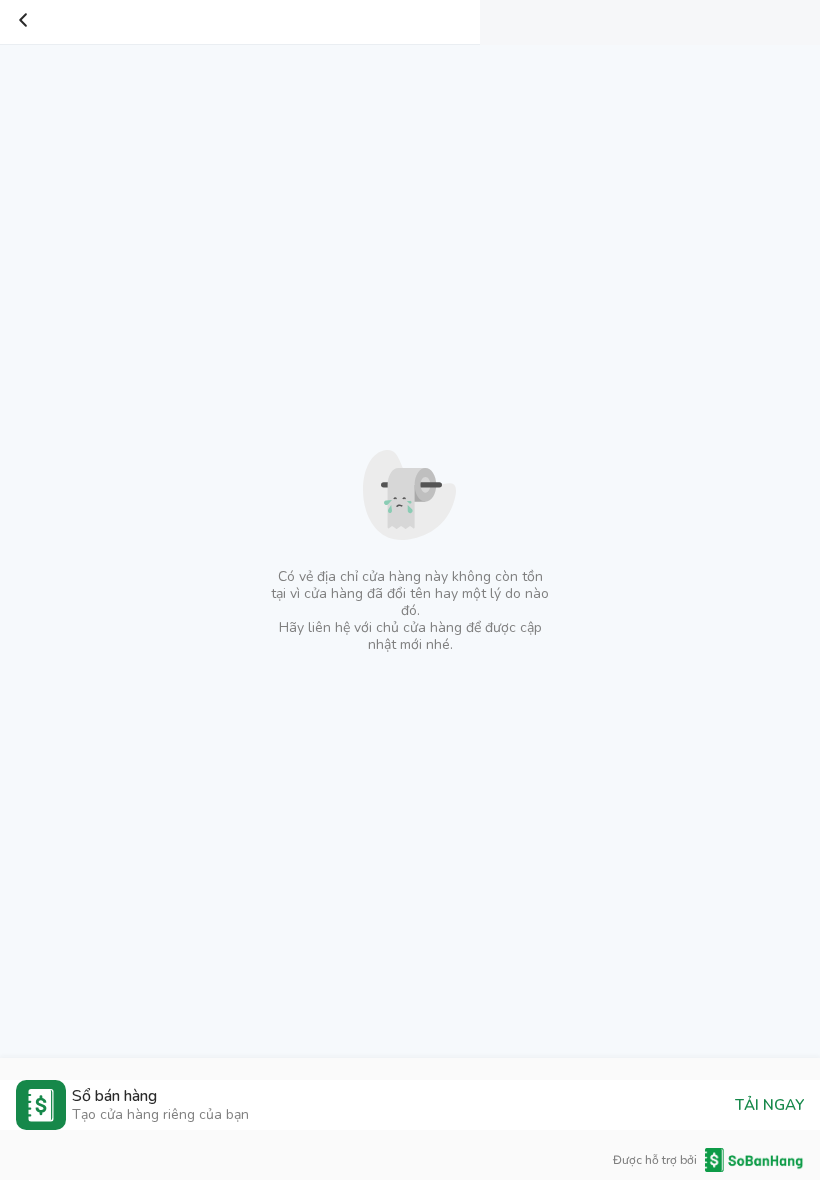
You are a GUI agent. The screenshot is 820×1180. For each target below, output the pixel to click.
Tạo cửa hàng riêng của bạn (160, 1114)
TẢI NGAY (769, 1105)
